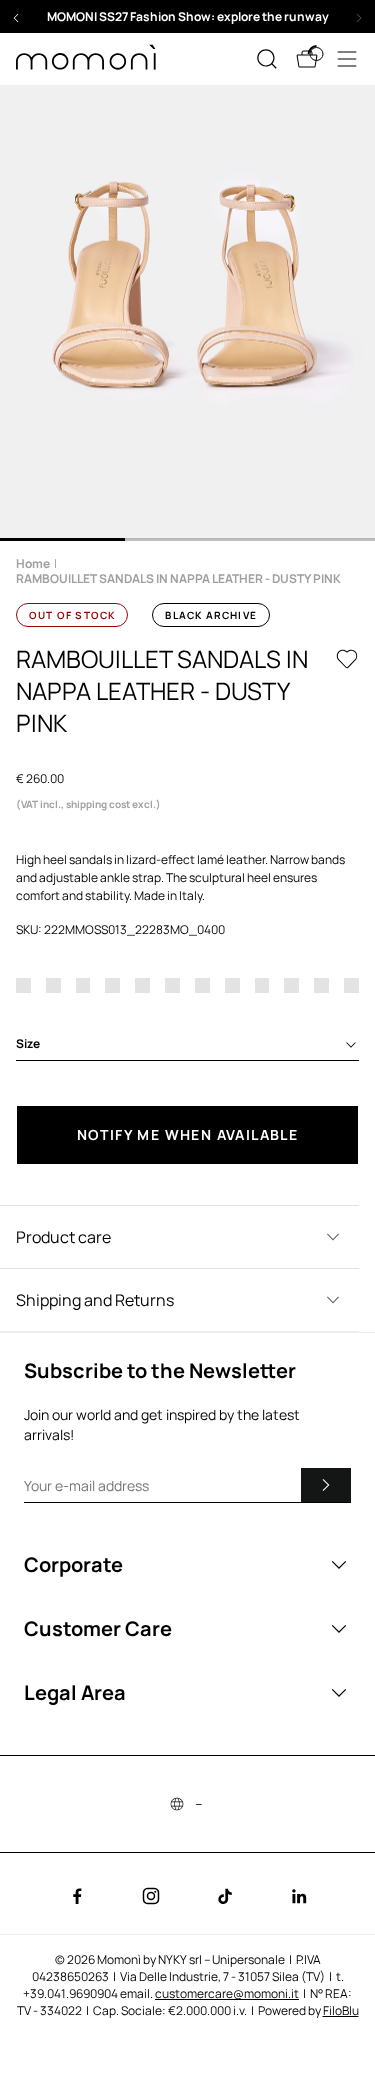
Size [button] (28, 1043)
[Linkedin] (299, 1896)
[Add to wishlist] (347, 659)
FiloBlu (341, 2010)
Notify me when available (188, 1134)
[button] (187, 16)
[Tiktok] (225, 1896)
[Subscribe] (326, 1485)
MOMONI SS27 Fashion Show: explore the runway (188, 16)
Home (33, 563)
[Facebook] (77, 1896)
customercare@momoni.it (227, 1993)
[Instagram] (151, 1896)
